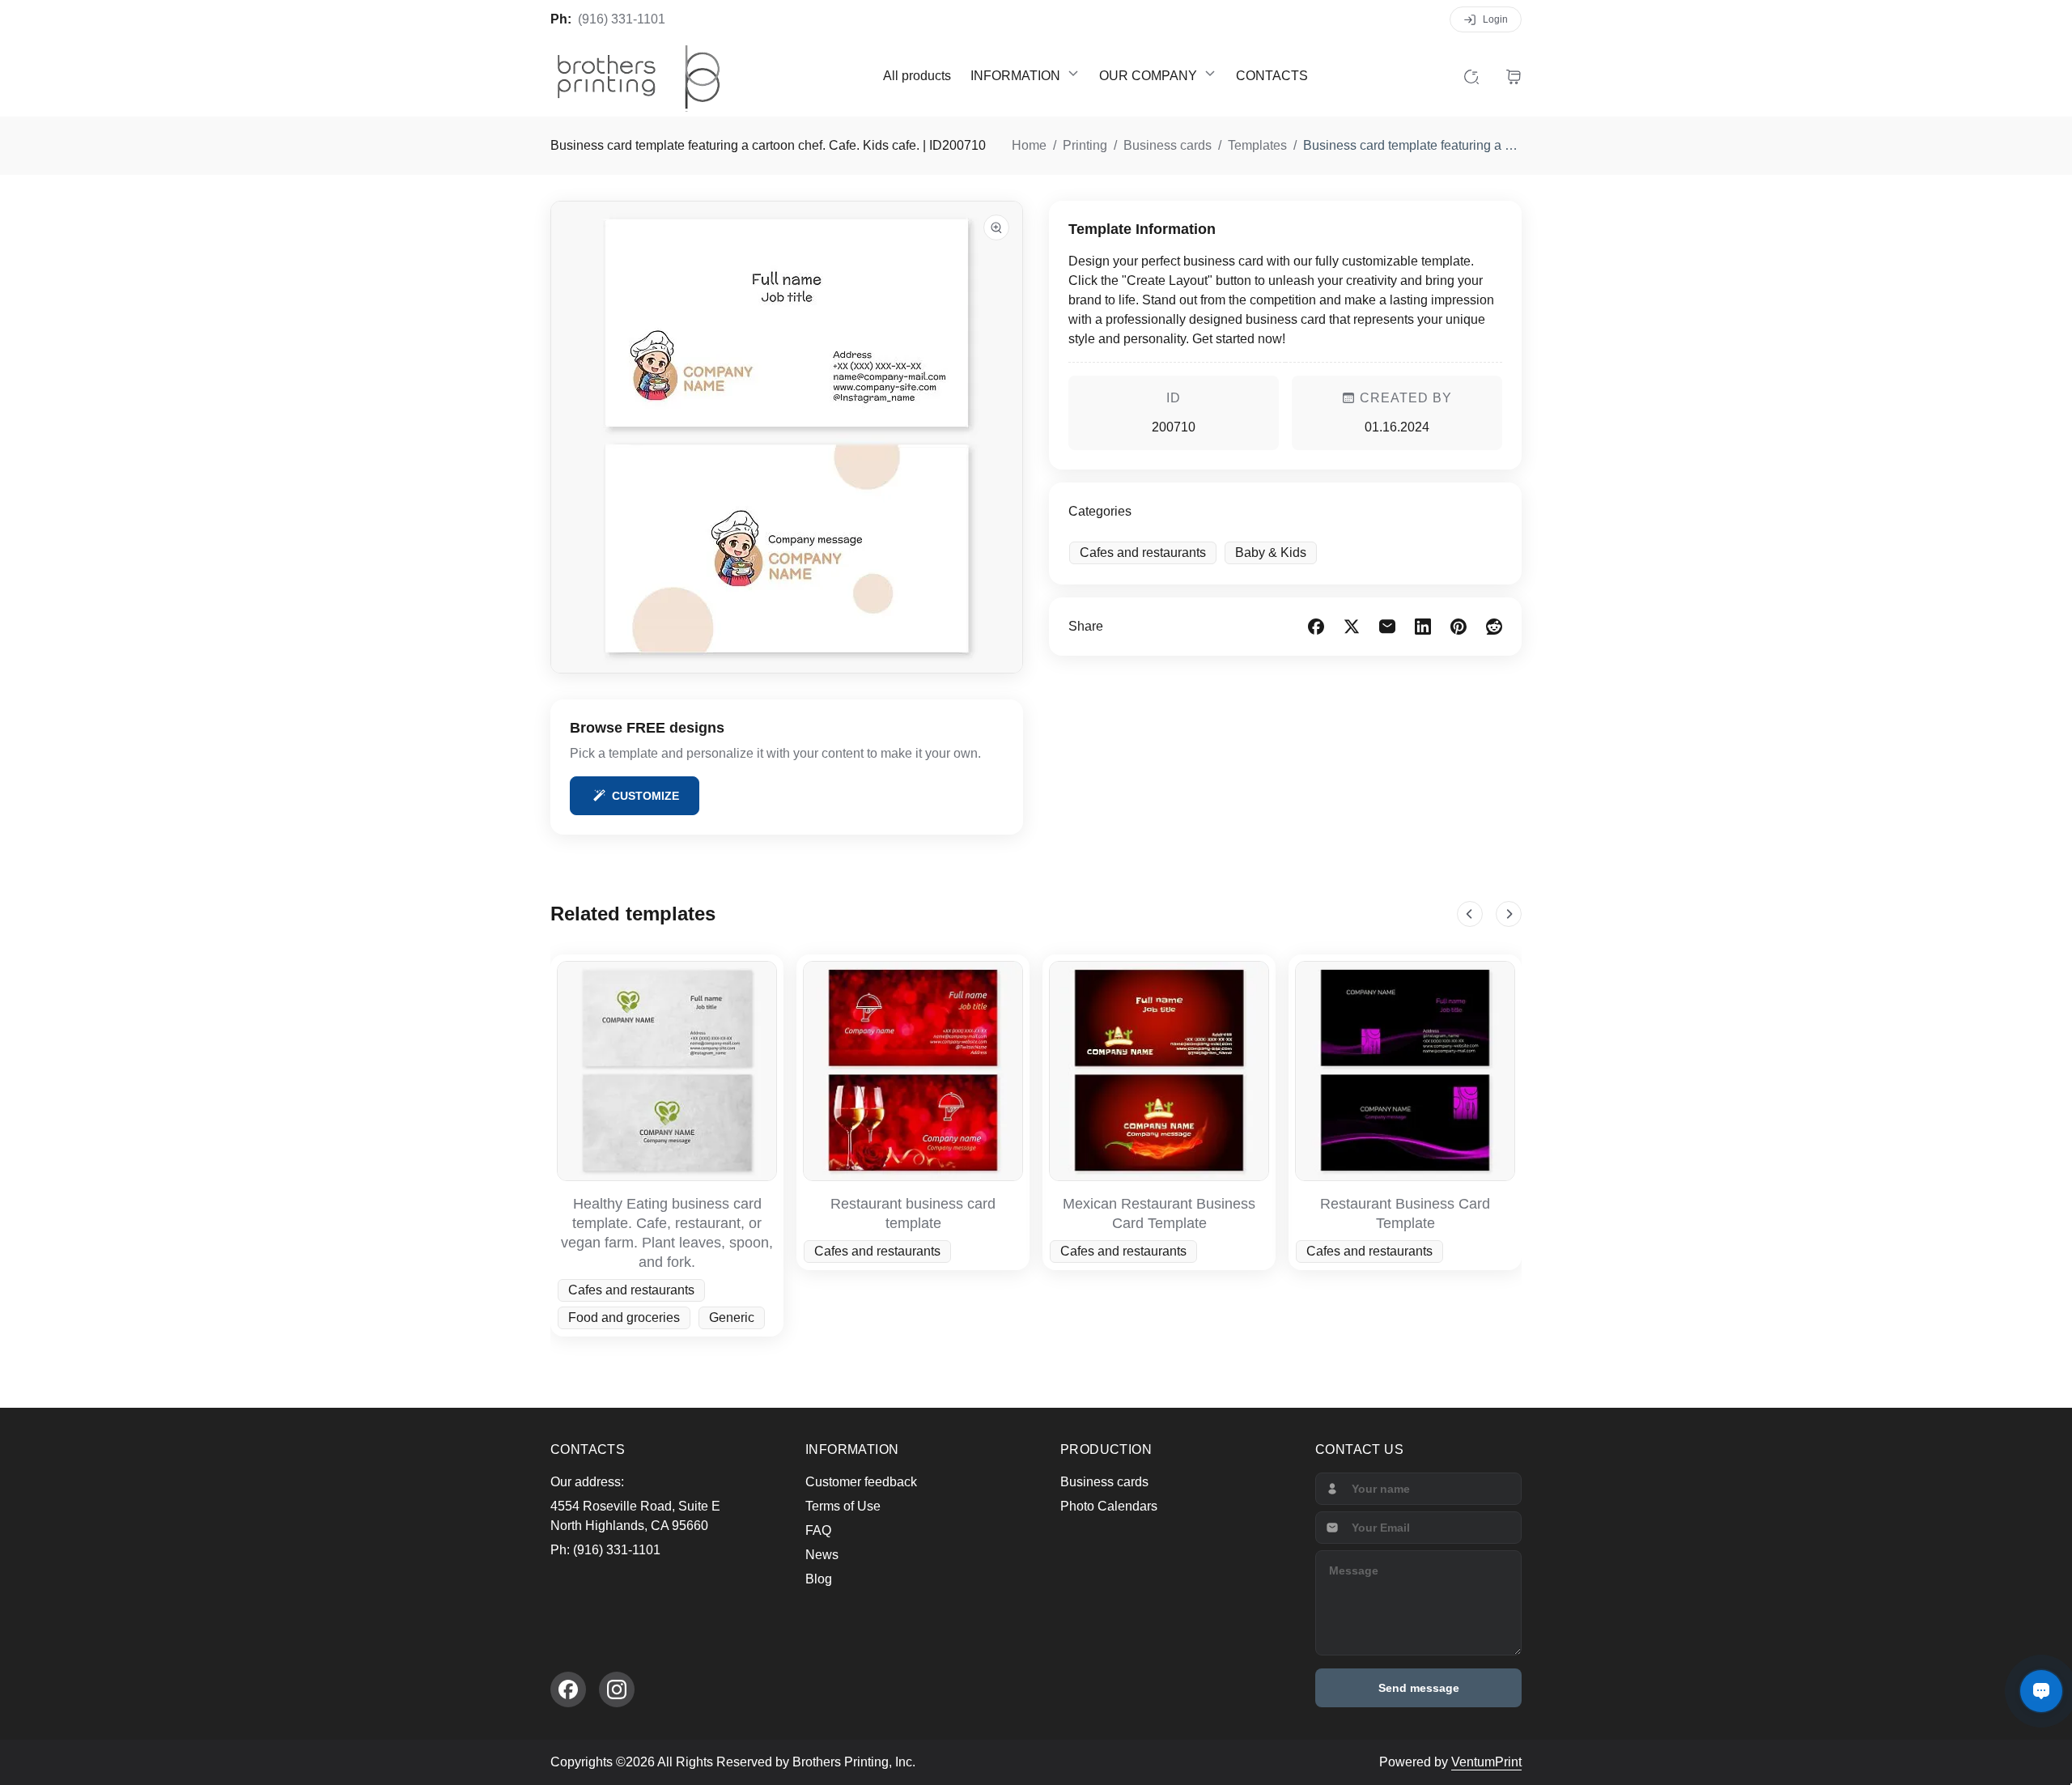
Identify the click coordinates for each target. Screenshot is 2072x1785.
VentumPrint (1486, 1762)
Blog (819, 1579)
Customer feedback (861, 1482)
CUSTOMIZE (645, 796)
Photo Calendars (1109, 1506)
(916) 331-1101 (622, 19)
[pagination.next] (1509, 914)
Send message (1419, 1688)
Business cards (1104, 1482)
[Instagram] (617, 1689)
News (822, 1555)
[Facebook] (568, 1689)
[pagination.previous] (1470, 914)
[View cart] (1514, 76)
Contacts (1272, 76)
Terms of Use (843, 1506)
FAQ (818, 1530)
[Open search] (1471, 76)
